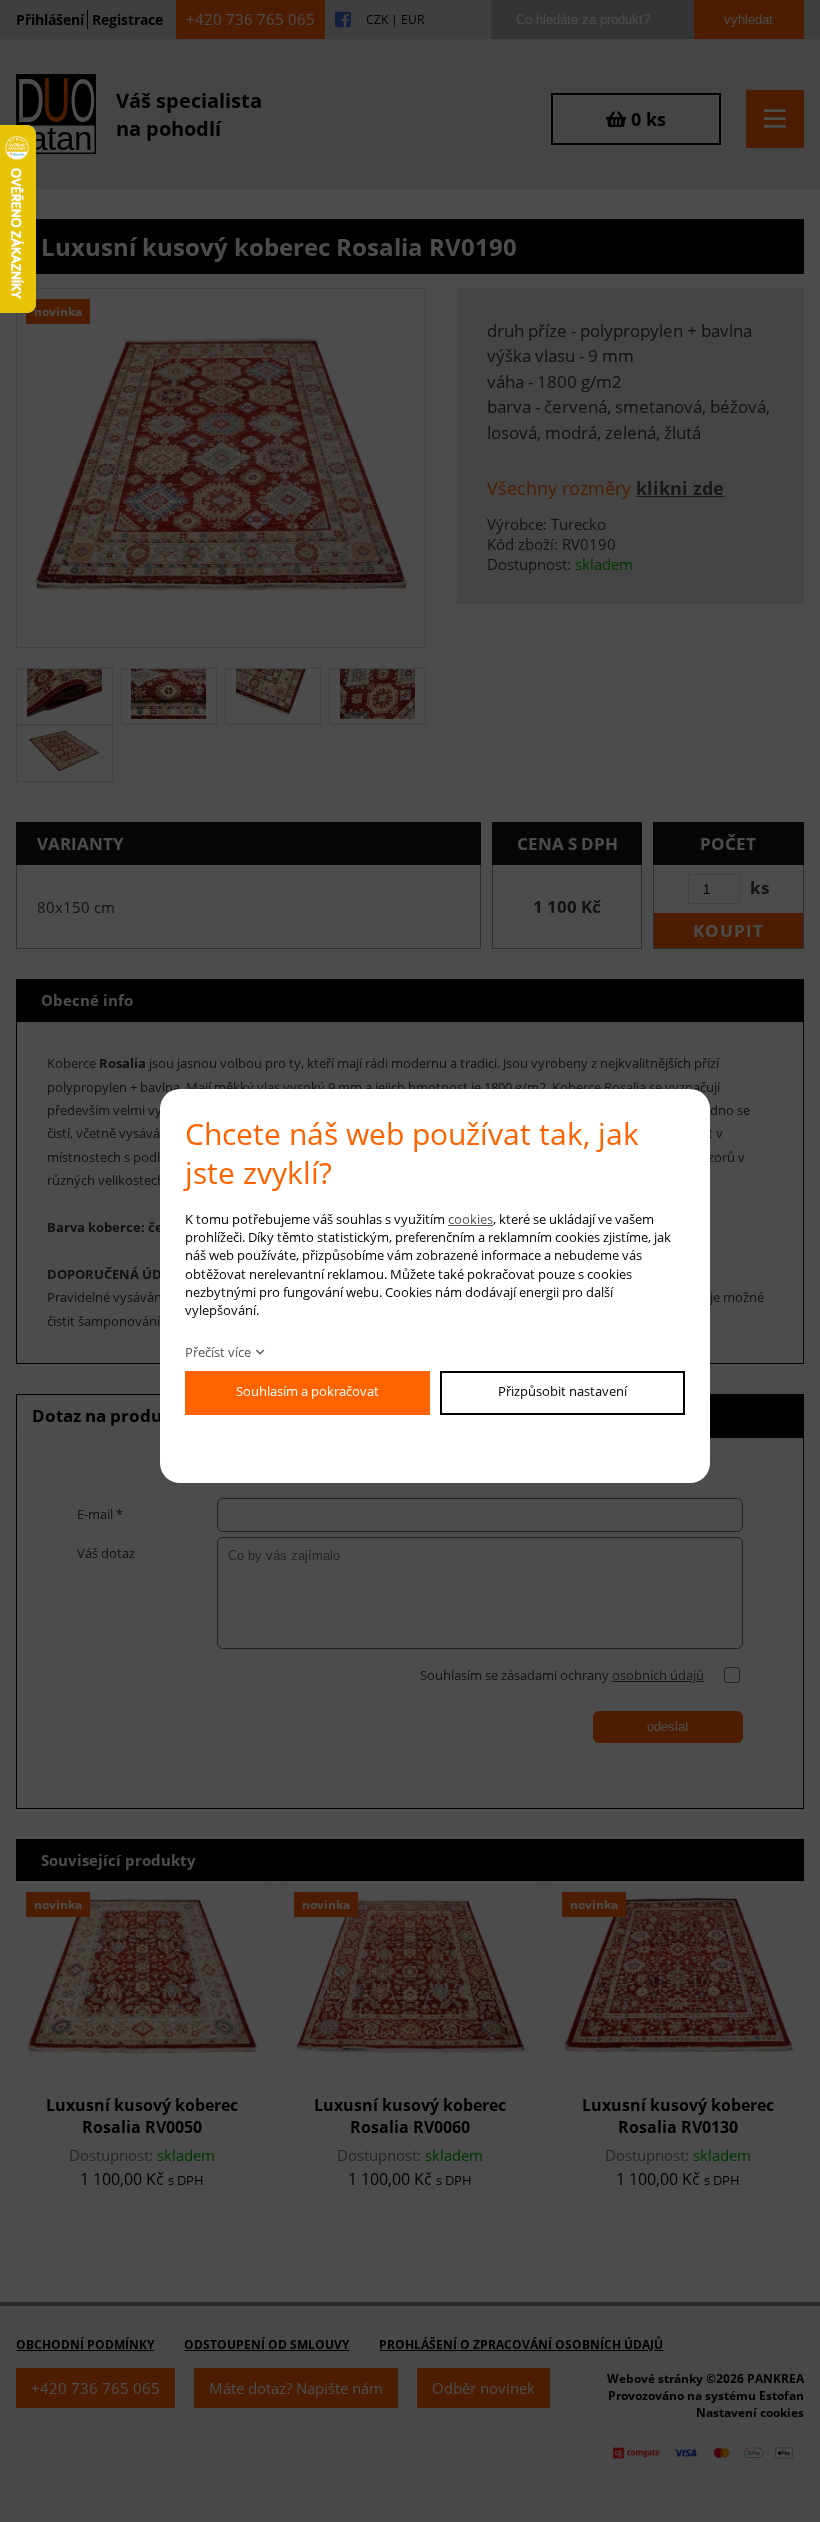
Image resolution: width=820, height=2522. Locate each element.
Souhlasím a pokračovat (307, 1391)
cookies (470, 1219)
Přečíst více (218, 1352)
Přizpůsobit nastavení (562, 1391)
